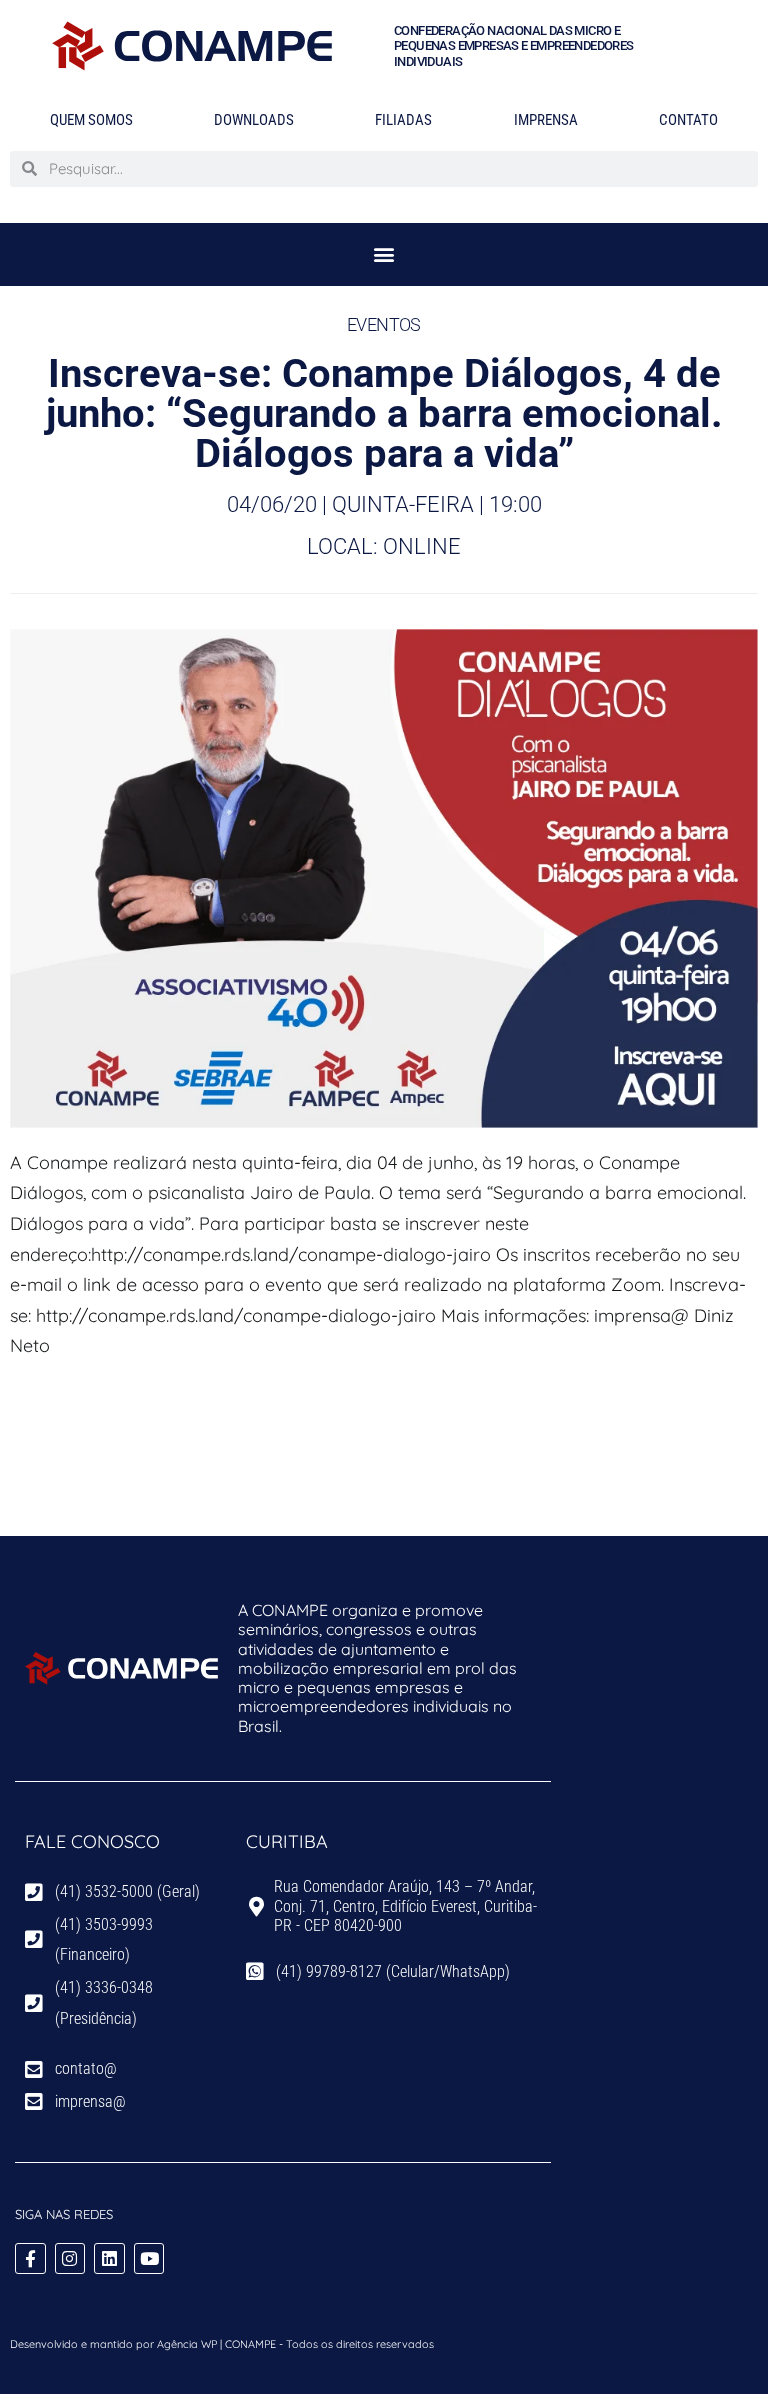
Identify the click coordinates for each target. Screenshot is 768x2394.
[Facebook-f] (30, 2258)
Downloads (254, 120)
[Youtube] (149, 2258)
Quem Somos (91, 120)
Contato (688, 120)
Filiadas (403, 120)
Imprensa (546, 120)
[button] (384, 254)
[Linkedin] (109, 2258)
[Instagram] (70, 2258)
